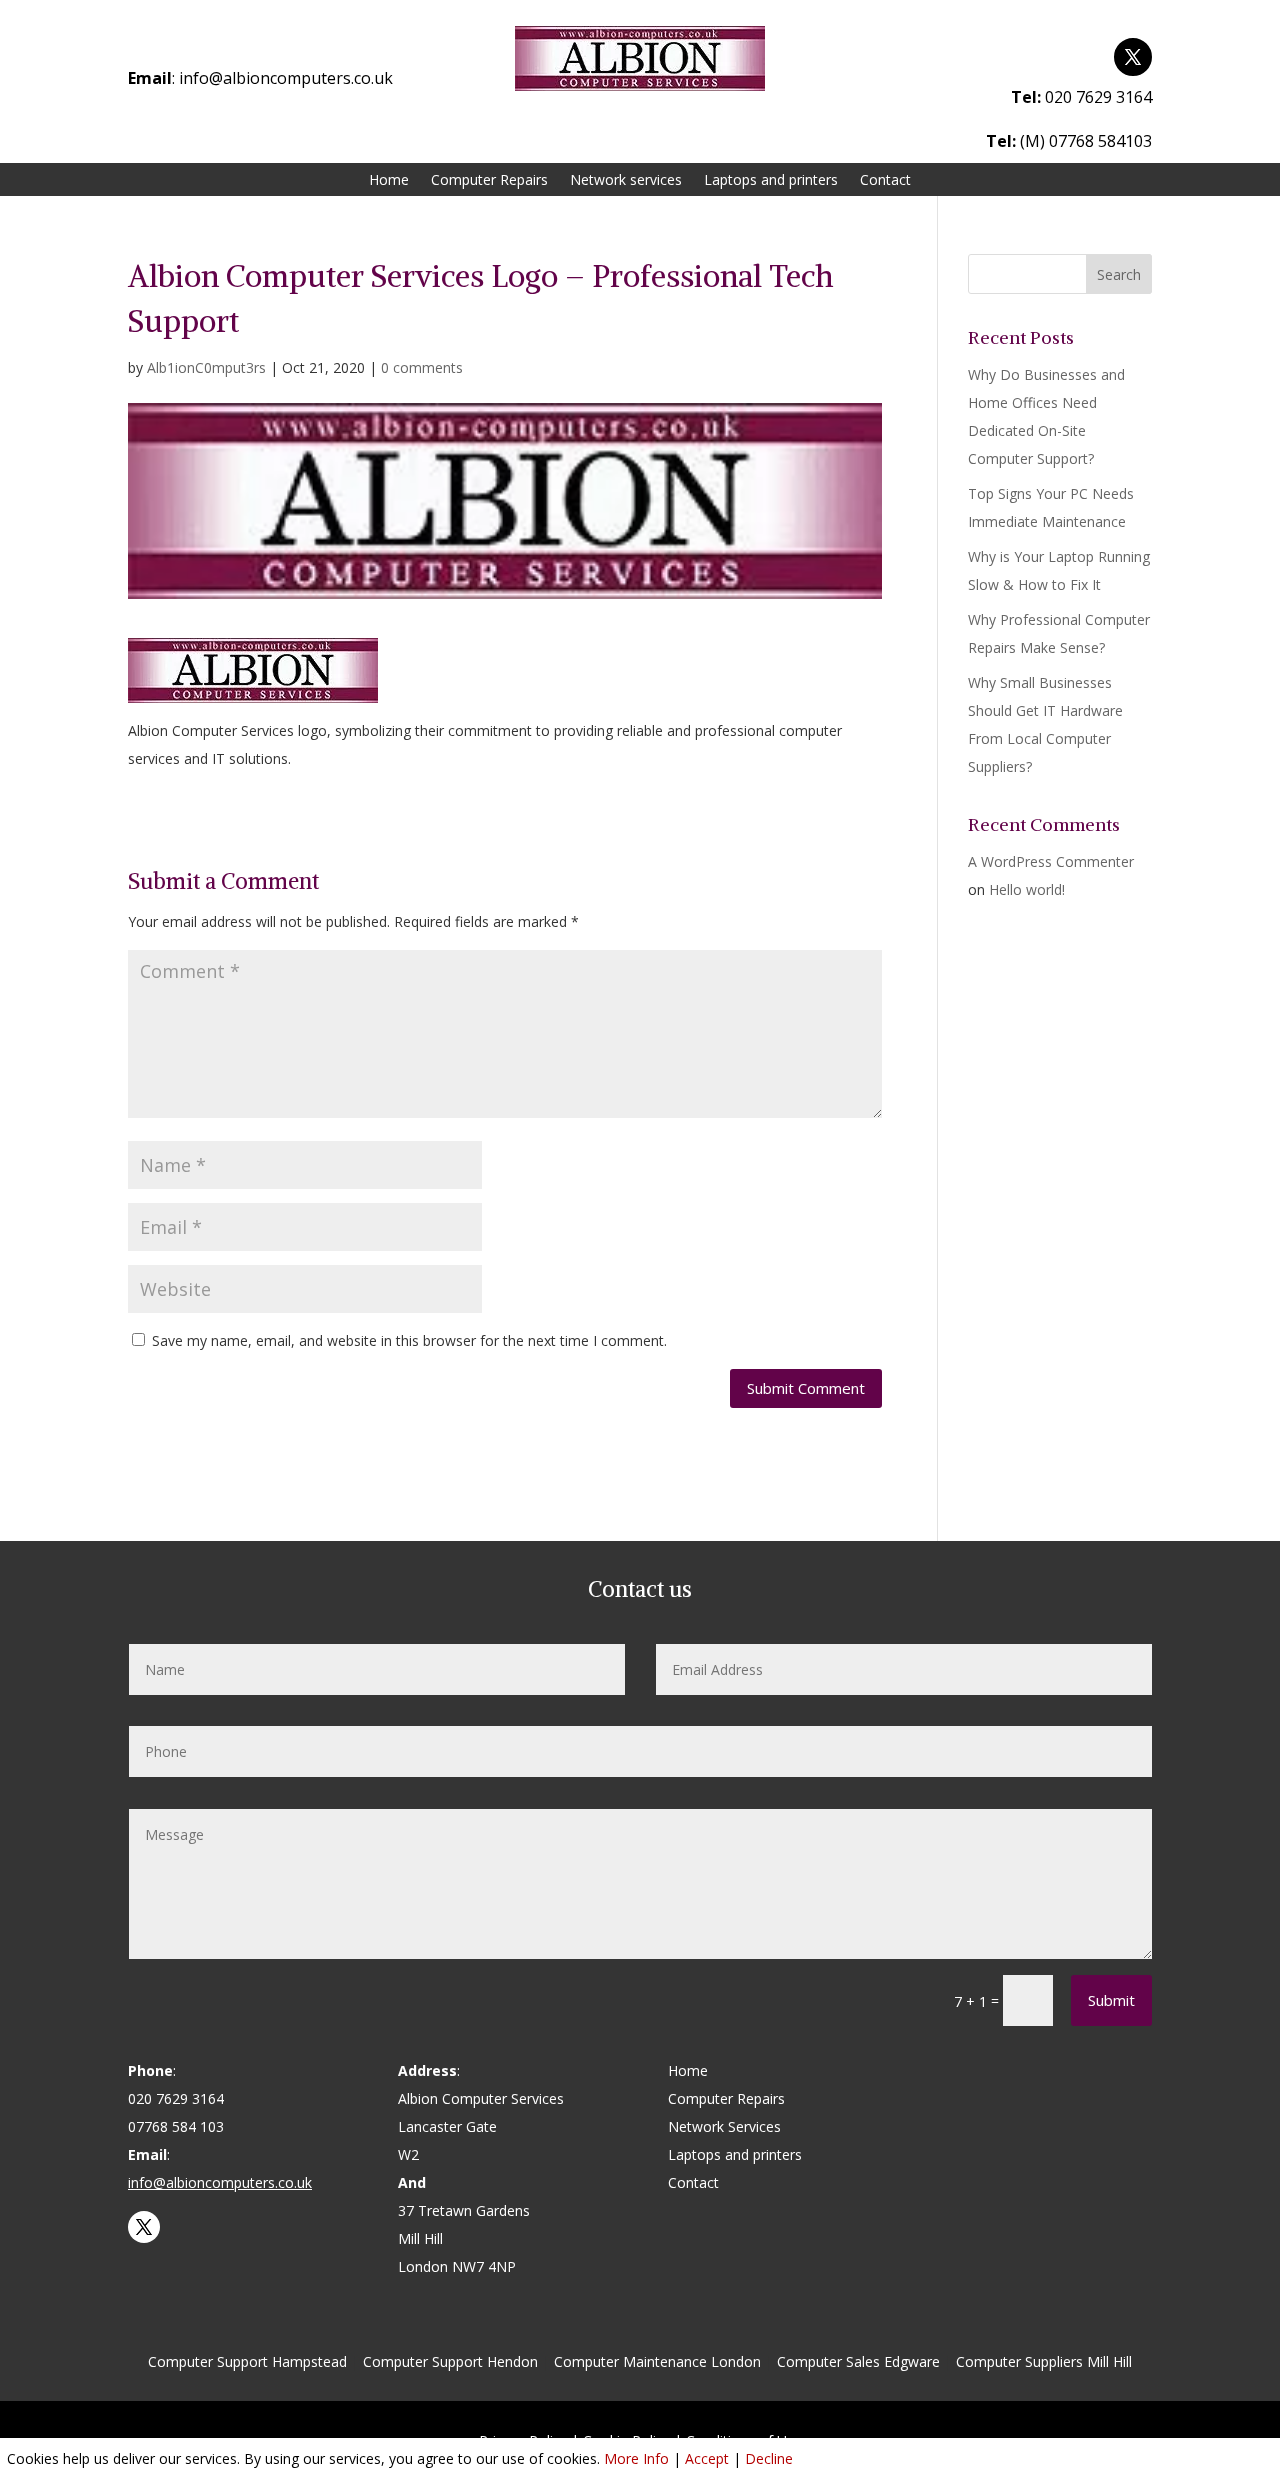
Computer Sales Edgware (858, 2361)
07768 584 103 (176, 2126)
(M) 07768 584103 (1086, 141)
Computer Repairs (489, 181)
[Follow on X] (1133, 57)
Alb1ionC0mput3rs (206, 367)
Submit (1111, 2000)
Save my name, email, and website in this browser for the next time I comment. (409, 1340)
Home (389, 181)
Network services (626, 181)
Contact (885, 181)
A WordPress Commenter (1051, 861)
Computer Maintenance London (657, 2361)
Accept (707, 2458)
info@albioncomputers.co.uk (286, 78)
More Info (636, 2458)
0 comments (422, 367)
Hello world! (1027, 889)
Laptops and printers (771, 181)
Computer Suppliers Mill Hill (1044, 2361)
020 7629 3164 (1098, 97)
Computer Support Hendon (450, 2361)
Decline (769, 2458)
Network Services (724, 2126)
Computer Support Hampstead (247, 2361)
